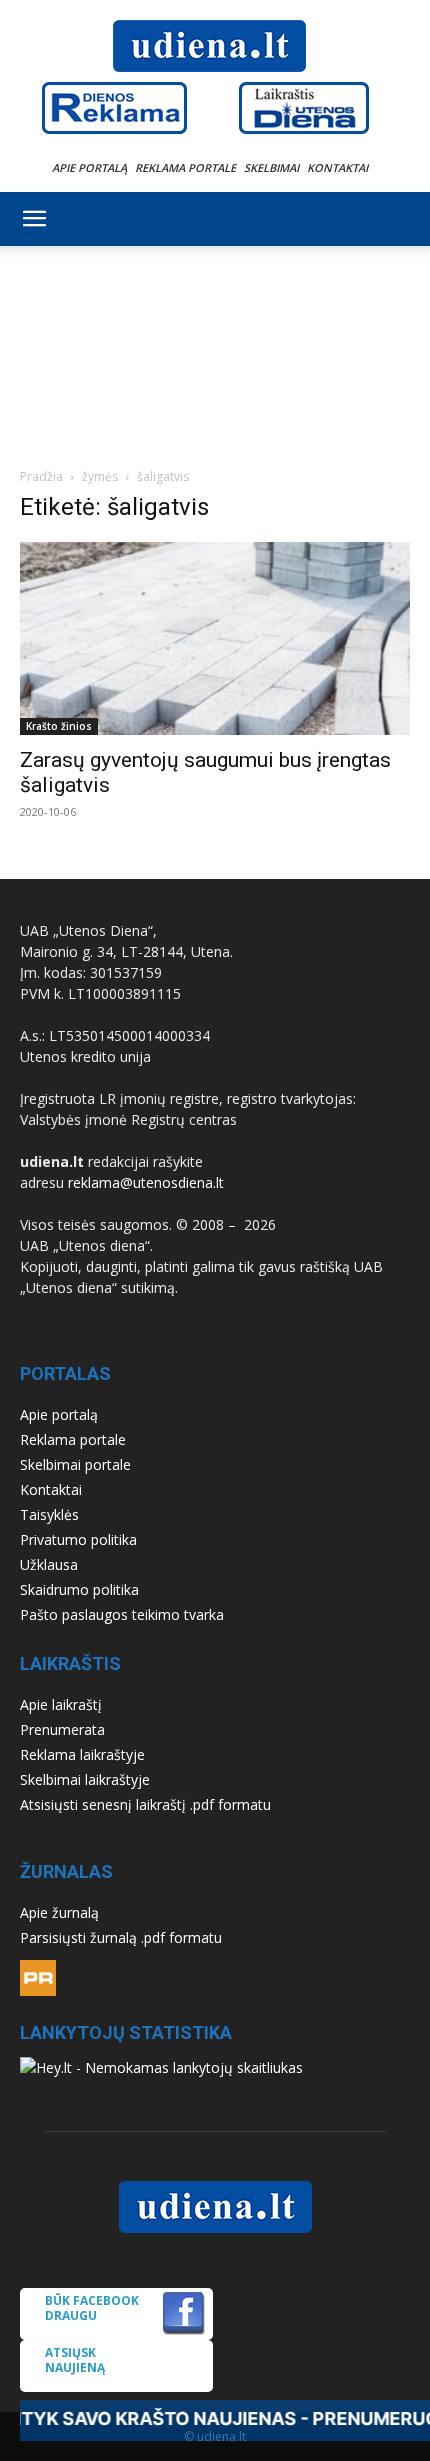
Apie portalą (89, 167)
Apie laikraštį (61, 1704)
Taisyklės (49, 1514)
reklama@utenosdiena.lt (146, 1182)
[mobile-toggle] (34, 219)
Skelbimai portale (75, 1464)
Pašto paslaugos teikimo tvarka (122, 1614)
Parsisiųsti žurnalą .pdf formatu (121, 1937)
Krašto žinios (59, 726)
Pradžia (41, 476)
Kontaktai (337, 167)
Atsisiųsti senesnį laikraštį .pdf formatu (145, 1804)
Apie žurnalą (59, 1912)
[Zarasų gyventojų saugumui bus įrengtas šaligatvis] (215, 638)
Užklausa (49, 1564)
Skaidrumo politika (79, 1589)
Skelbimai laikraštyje (85, 1779)
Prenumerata (62, 1729)
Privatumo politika (78, 1539)
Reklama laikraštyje (82, 1754)
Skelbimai (271, 167)
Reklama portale (185, 167)
